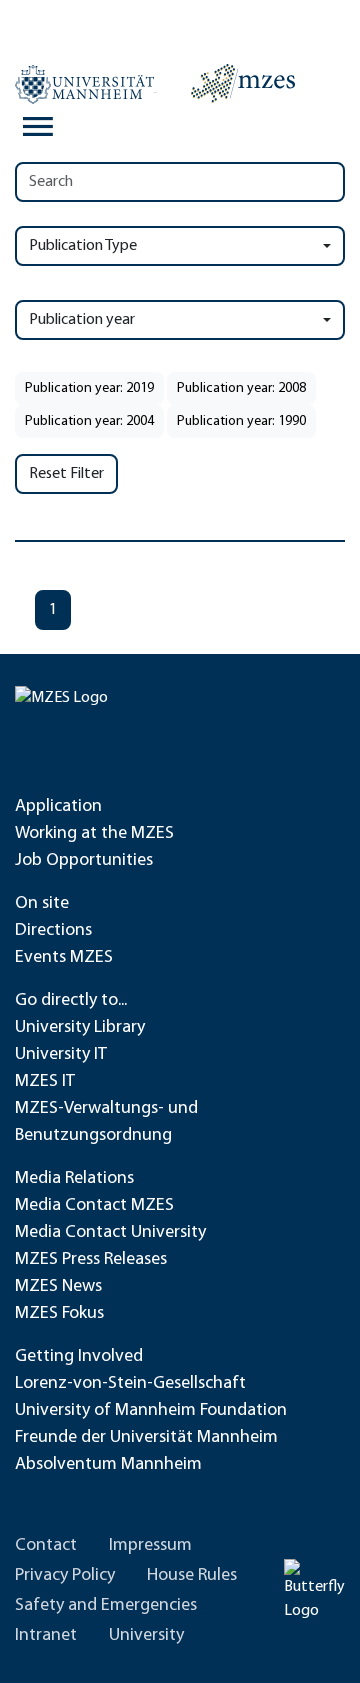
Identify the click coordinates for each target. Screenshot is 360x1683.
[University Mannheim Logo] (86, 84)
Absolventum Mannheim (108, 1465)
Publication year (82, 320)
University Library (80, 1028)
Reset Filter (66, 474)
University (146, 1636)
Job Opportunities (84, 861)
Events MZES (64, 958)
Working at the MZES (94, 834)
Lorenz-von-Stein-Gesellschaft (130, 1384)
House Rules (192, 1576)
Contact (46, 1546)
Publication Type (83, 246)
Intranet (46, 1636)
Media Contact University (110, 1233)
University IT (61, 1055)
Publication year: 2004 (89, 421)
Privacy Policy (65, 1576)
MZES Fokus (59, 1314)
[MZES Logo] (243, 83)
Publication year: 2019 (89, 388)
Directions (53, 931)
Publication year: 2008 (241, 388)
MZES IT (45, 1082)
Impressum (150, 1546)
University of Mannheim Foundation (151, 1411)
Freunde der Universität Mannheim (146, 1438)
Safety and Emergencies (106, 1606)
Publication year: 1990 (241, 421)
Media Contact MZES (94, 1206)
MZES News (58, 1287)
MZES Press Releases (91, 1260)
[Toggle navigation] (38, 127)
